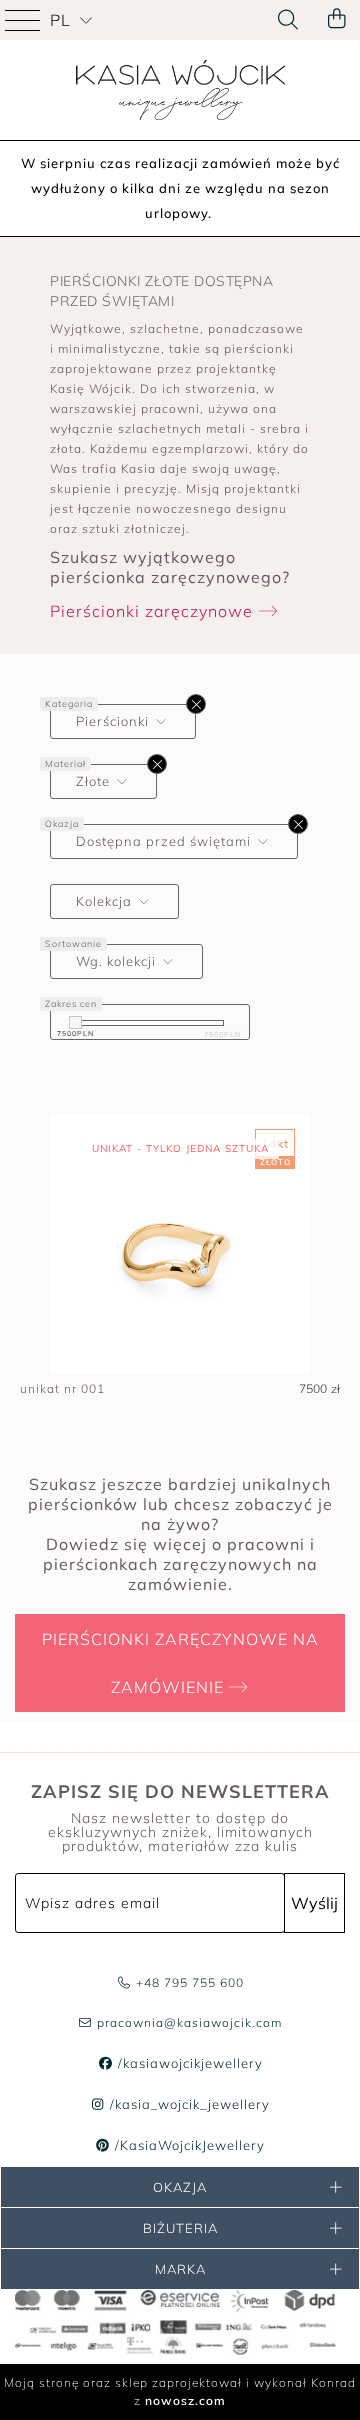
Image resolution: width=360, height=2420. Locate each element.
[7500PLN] (75, 1022)
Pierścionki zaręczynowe (154, 611)
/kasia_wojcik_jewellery (188, 2104)
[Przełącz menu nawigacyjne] (25, 20)
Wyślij (314, 1903)
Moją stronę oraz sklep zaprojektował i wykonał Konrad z (180, 2391)
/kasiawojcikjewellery (188, 2063)
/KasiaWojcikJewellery (188, 2145)
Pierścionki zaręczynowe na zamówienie (180, 1663)
